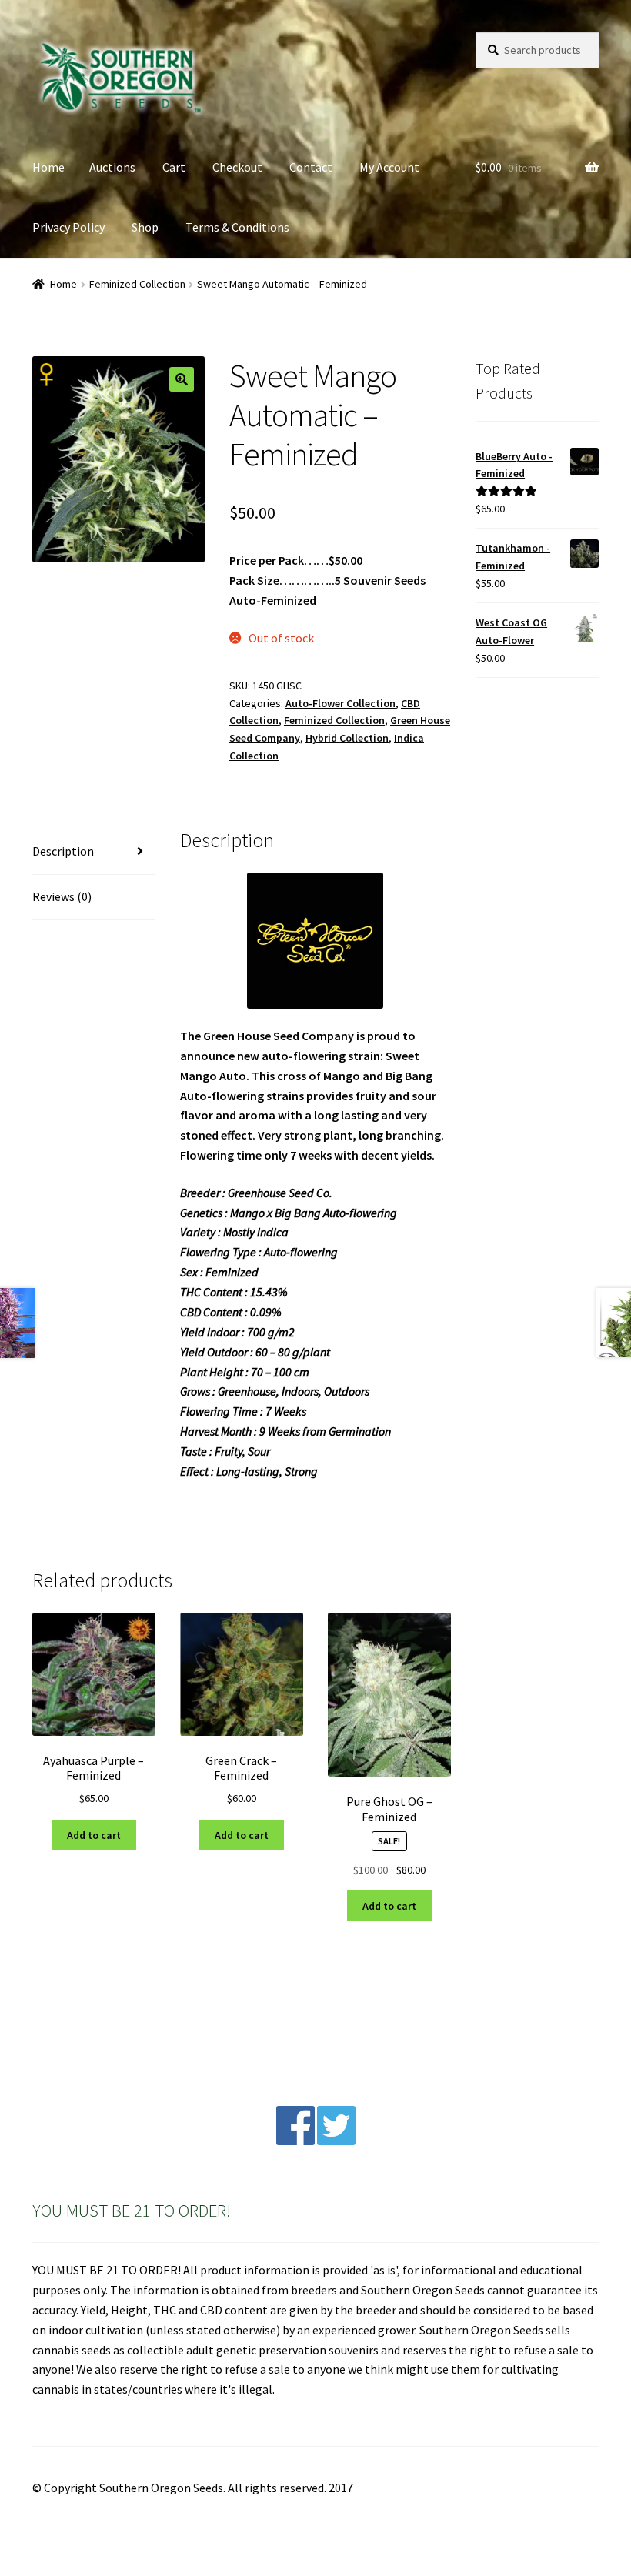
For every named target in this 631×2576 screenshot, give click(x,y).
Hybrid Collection (347, 738)
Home (48, 167)
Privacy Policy (68, 227)
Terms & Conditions (237, 227)
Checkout (237, 167)
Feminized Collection (137, 284)
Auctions (112, 167)
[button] (182, 379)
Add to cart (94, 1835)
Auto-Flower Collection (341, 703)
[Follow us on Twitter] (336, 2141)
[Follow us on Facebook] (295, 2141)
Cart (174, 167)
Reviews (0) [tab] (62, 896)
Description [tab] (63, 851)
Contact (311, 167)
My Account (389, 167)
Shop (145, 227)
